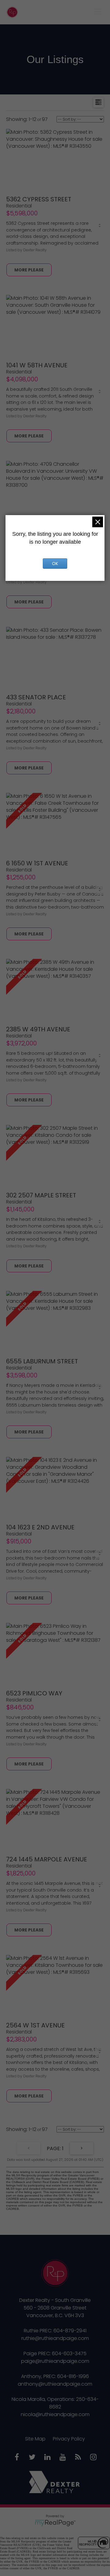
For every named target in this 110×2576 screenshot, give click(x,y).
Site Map (35, 2439)
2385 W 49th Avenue (38, 1029)
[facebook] (17, 2458)
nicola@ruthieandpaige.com (55, 2414)
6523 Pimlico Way (34, 1693)
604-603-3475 (69, 2353)
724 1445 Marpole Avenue (47, 1859)
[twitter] (32, 2458)
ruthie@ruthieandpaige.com (55, 2338)
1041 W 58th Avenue (37, 365)
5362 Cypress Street (39, 199)
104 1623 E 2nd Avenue (40, 1527)
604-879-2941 (70, 2331)
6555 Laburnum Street (42, 1361)
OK (55, 564)
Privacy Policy (69, 2439)
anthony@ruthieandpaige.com (55, 2384)
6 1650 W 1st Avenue (37, 863)
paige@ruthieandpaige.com (55, 2361)
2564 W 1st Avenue (35, 2025)
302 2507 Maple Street (41, 1195)
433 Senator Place (36, 697)
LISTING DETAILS (29, 270)
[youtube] (63, 2458)
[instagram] (93, 2458)
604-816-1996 (73, 2376)
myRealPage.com (55, 2523)
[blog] (78, 2458)
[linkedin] (47, 2458)
